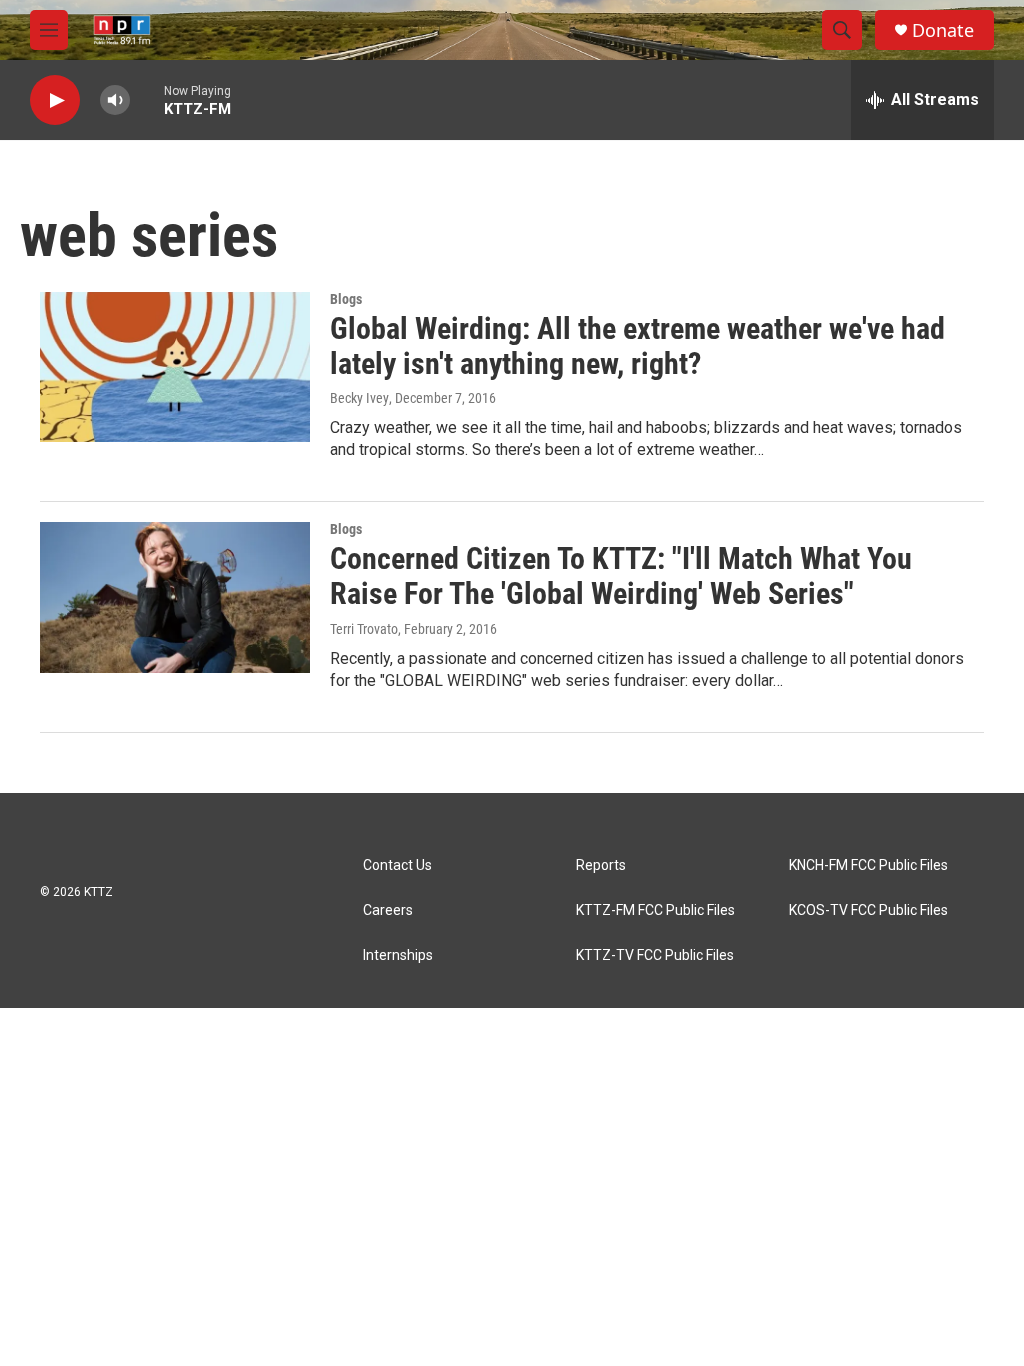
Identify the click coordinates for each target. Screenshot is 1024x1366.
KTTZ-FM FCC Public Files (655, 910)
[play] (55, 100)
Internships (398, 955)
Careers (388, 910)
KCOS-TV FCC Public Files (868, 910)
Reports (601, 865)
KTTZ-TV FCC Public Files (655, 955)
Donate (943, 30)
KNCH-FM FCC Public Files (868, 865)
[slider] (147, 99)
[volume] (115, 100)
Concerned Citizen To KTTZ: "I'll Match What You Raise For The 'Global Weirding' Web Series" (621, 576)
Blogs (346, 299)
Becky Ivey (359, 398)
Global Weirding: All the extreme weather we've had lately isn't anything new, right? (637, 346)
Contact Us (397, 865)
